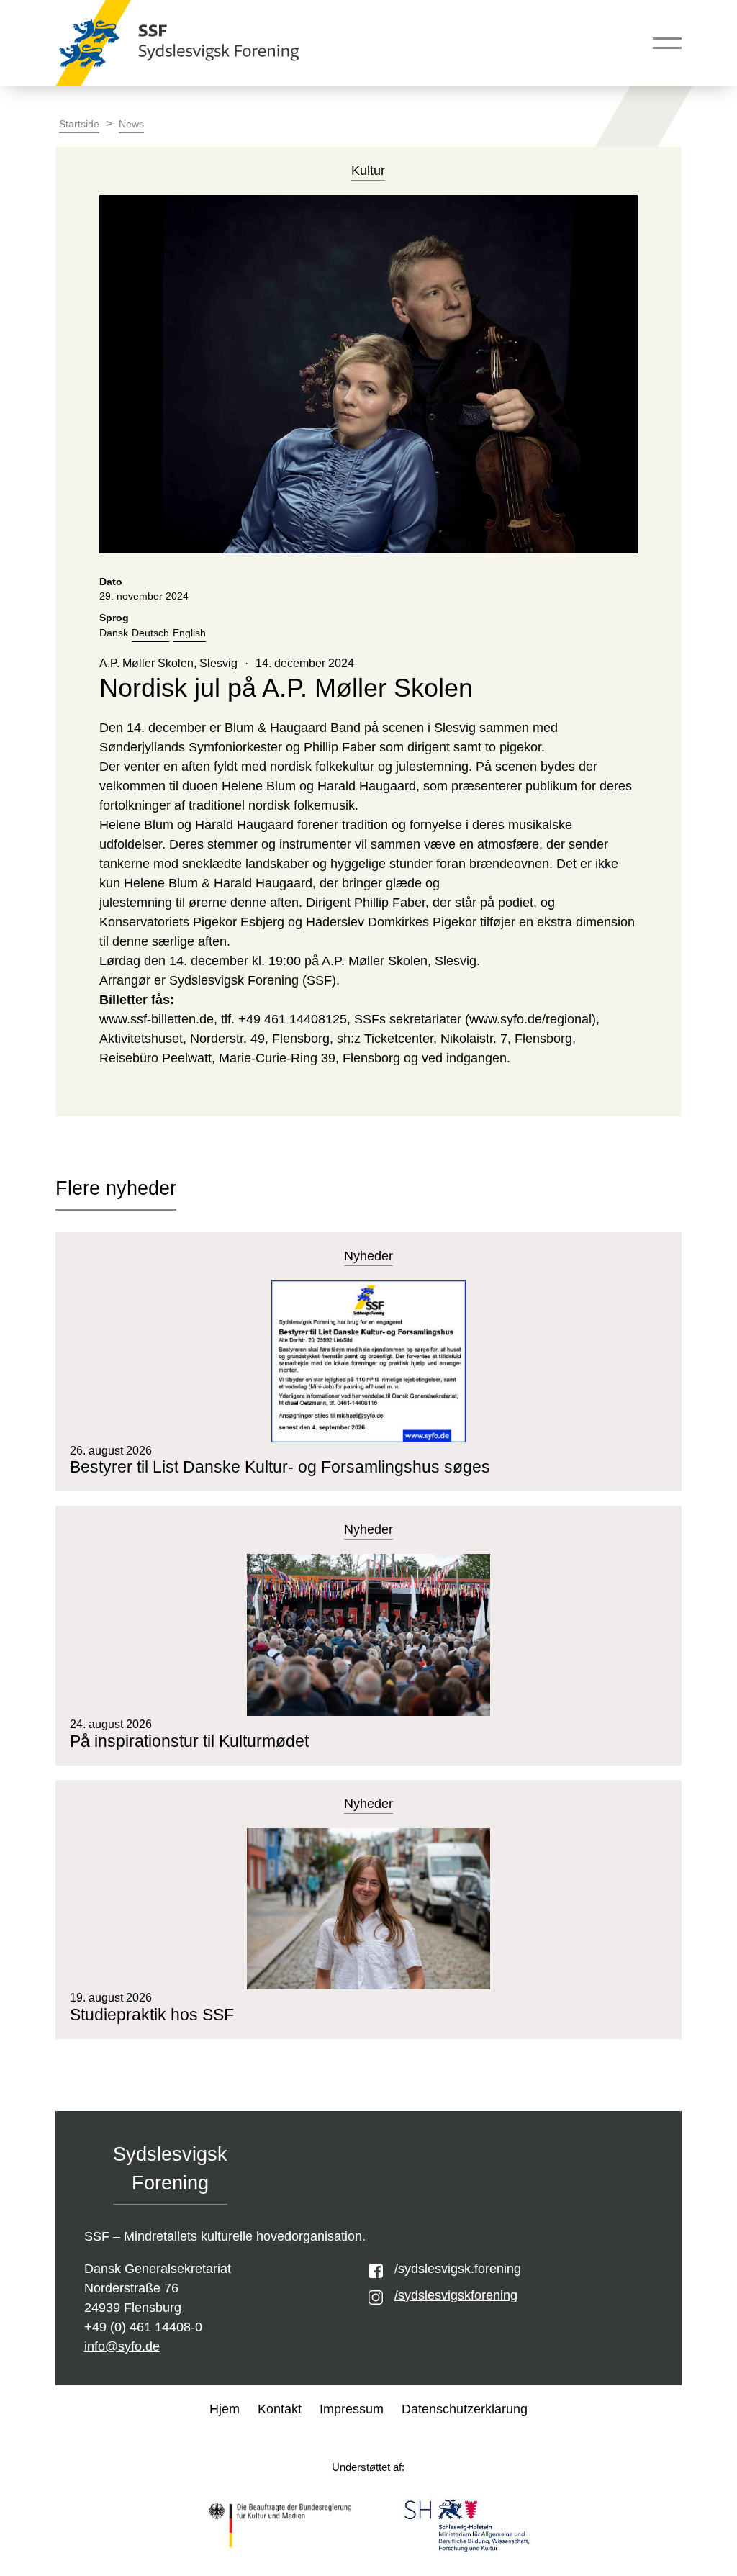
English (189, 633)
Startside (79, 124)
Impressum (352, 2409)
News (131, 124)
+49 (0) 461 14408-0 (143, 2327)
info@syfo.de (122, 2346)
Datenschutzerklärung (465, 2409)
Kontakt (280, 2409)
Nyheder (368, 1256)
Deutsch (150, 633)
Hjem (225, 2409)
